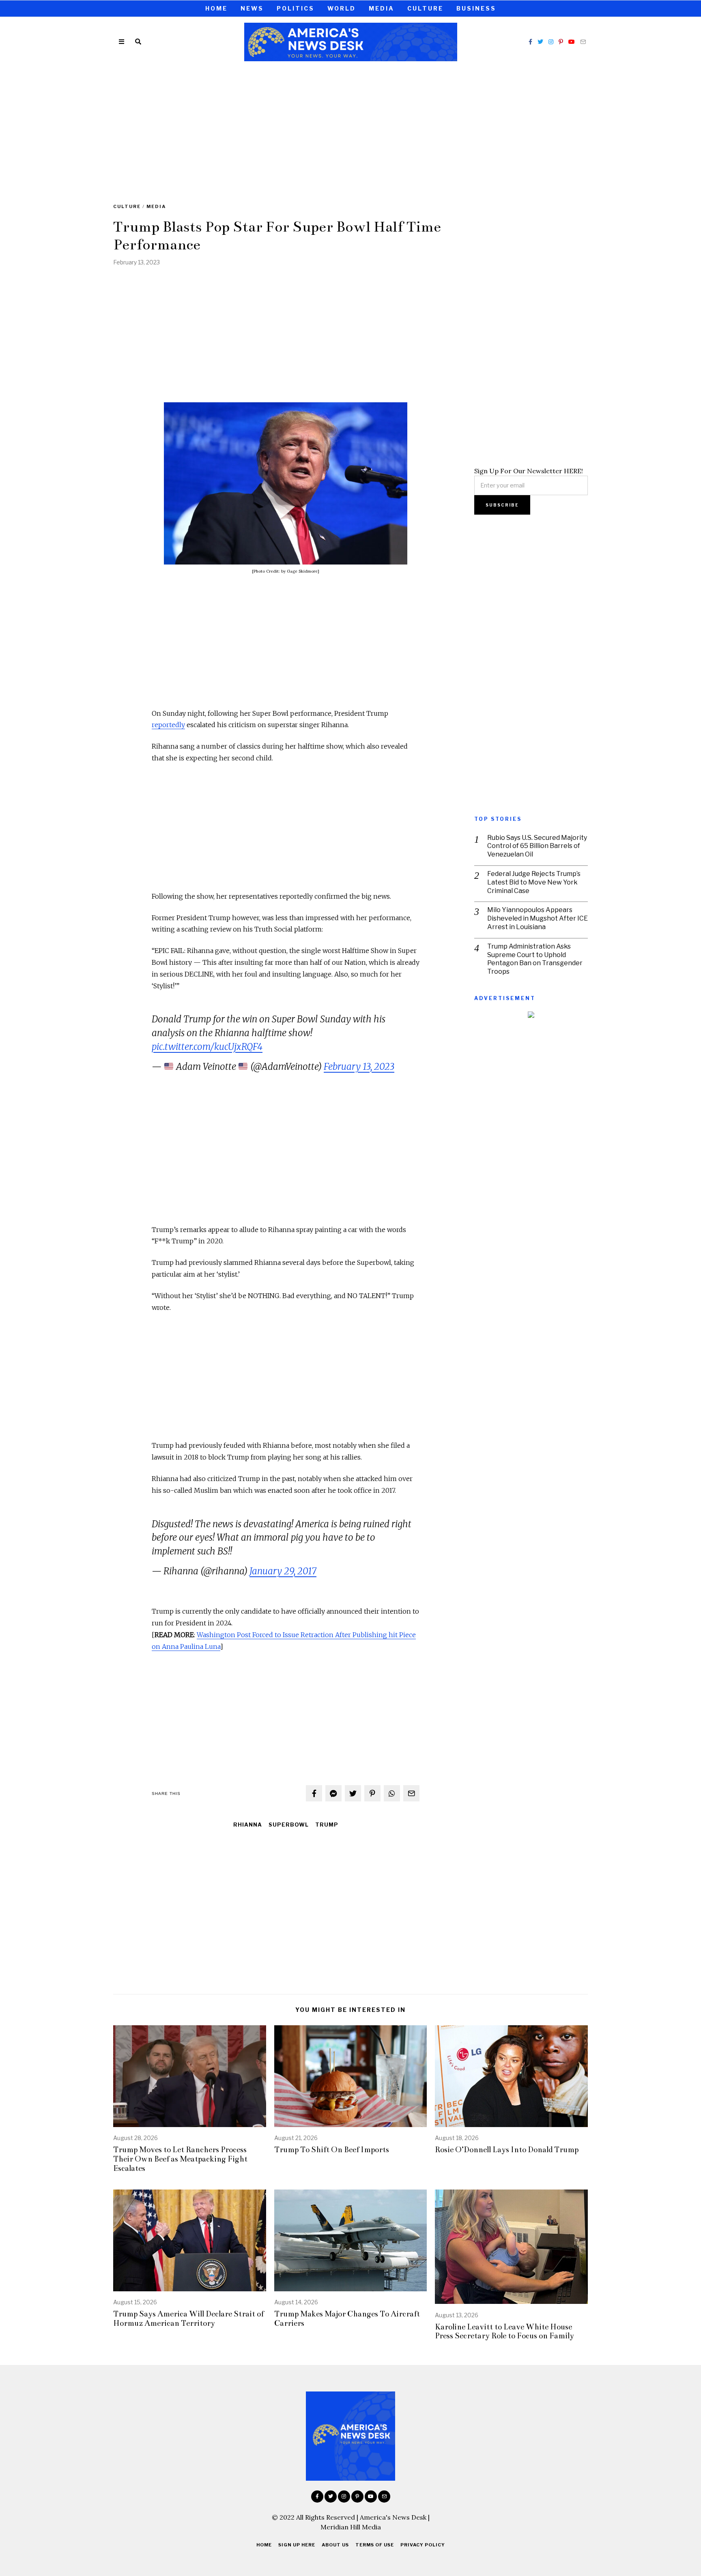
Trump (327, 1825)
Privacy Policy (423, 2545)
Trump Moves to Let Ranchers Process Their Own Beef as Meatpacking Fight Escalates (180, 2159)
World (342, 8)
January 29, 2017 (283, 1571)
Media (382, 8)
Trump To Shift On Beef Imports (332, 2150)
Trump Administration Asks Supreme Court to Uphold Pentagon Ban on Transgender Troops (535, 959)
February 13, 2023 (359, 1067)
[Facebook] (530, 42)
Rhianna (248, 1825)
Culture (425, 8)
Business (476, 8)
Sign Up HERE (297, 2545)
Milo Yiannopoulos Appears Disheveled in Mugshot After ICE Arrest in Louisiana (538, 918)
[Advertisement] (350, 127)
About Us (335, 2545)
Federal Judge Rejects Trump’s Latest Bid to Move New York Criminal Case (534, 882)
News (252, 8)
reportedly (168, 725)
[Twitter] (540, 42)
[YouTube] (572, 42)
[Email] (583, 42)
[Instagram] (551, 42)
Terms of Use (375, 2545)
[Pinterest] (561, 42)
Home (216, 8)
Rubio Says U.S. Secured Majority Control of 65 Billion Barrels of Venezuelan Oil (537, 846)
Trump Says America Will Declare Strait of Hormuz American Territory (188, 2318)
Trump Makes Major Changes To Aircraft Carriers (347, 2318)
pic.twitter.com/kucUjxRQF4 (207, 1047)
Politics (296, 8)
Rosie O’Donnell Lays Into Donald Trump (507, 2150)
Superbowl (289, 1825)
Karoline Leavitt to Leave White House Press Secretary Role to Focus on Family (504, 2331)
